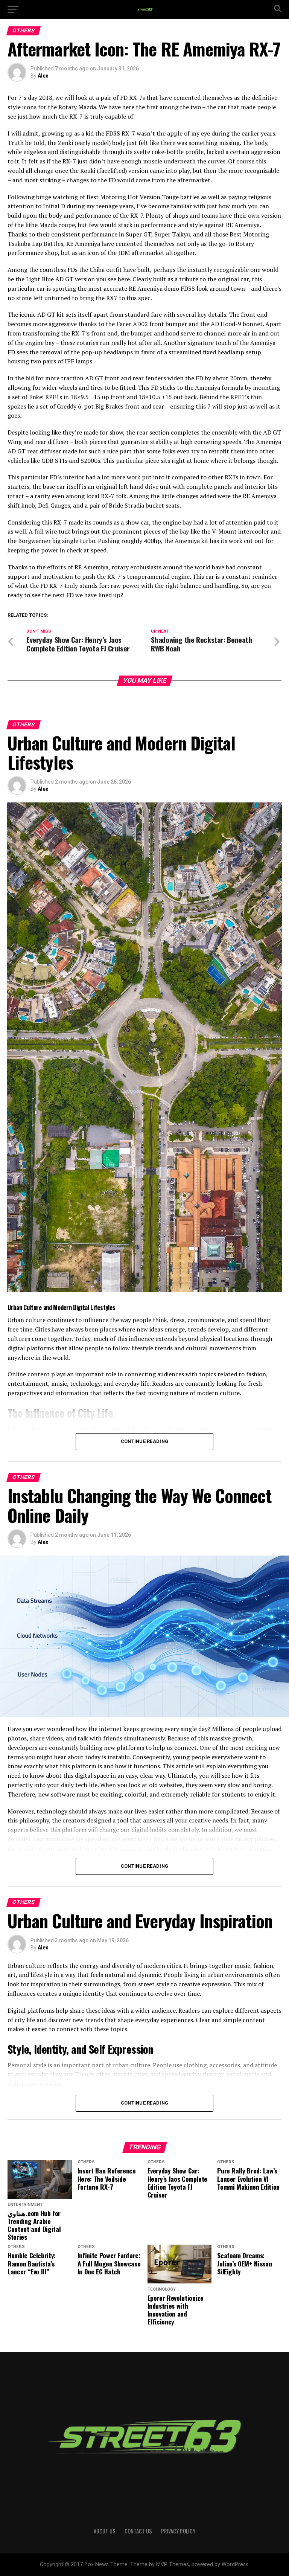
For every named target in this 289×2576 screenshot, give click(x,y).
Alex (43, 76)
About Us (105, 2531)
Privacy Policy (178, 2531)
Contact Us (138, 2531)
